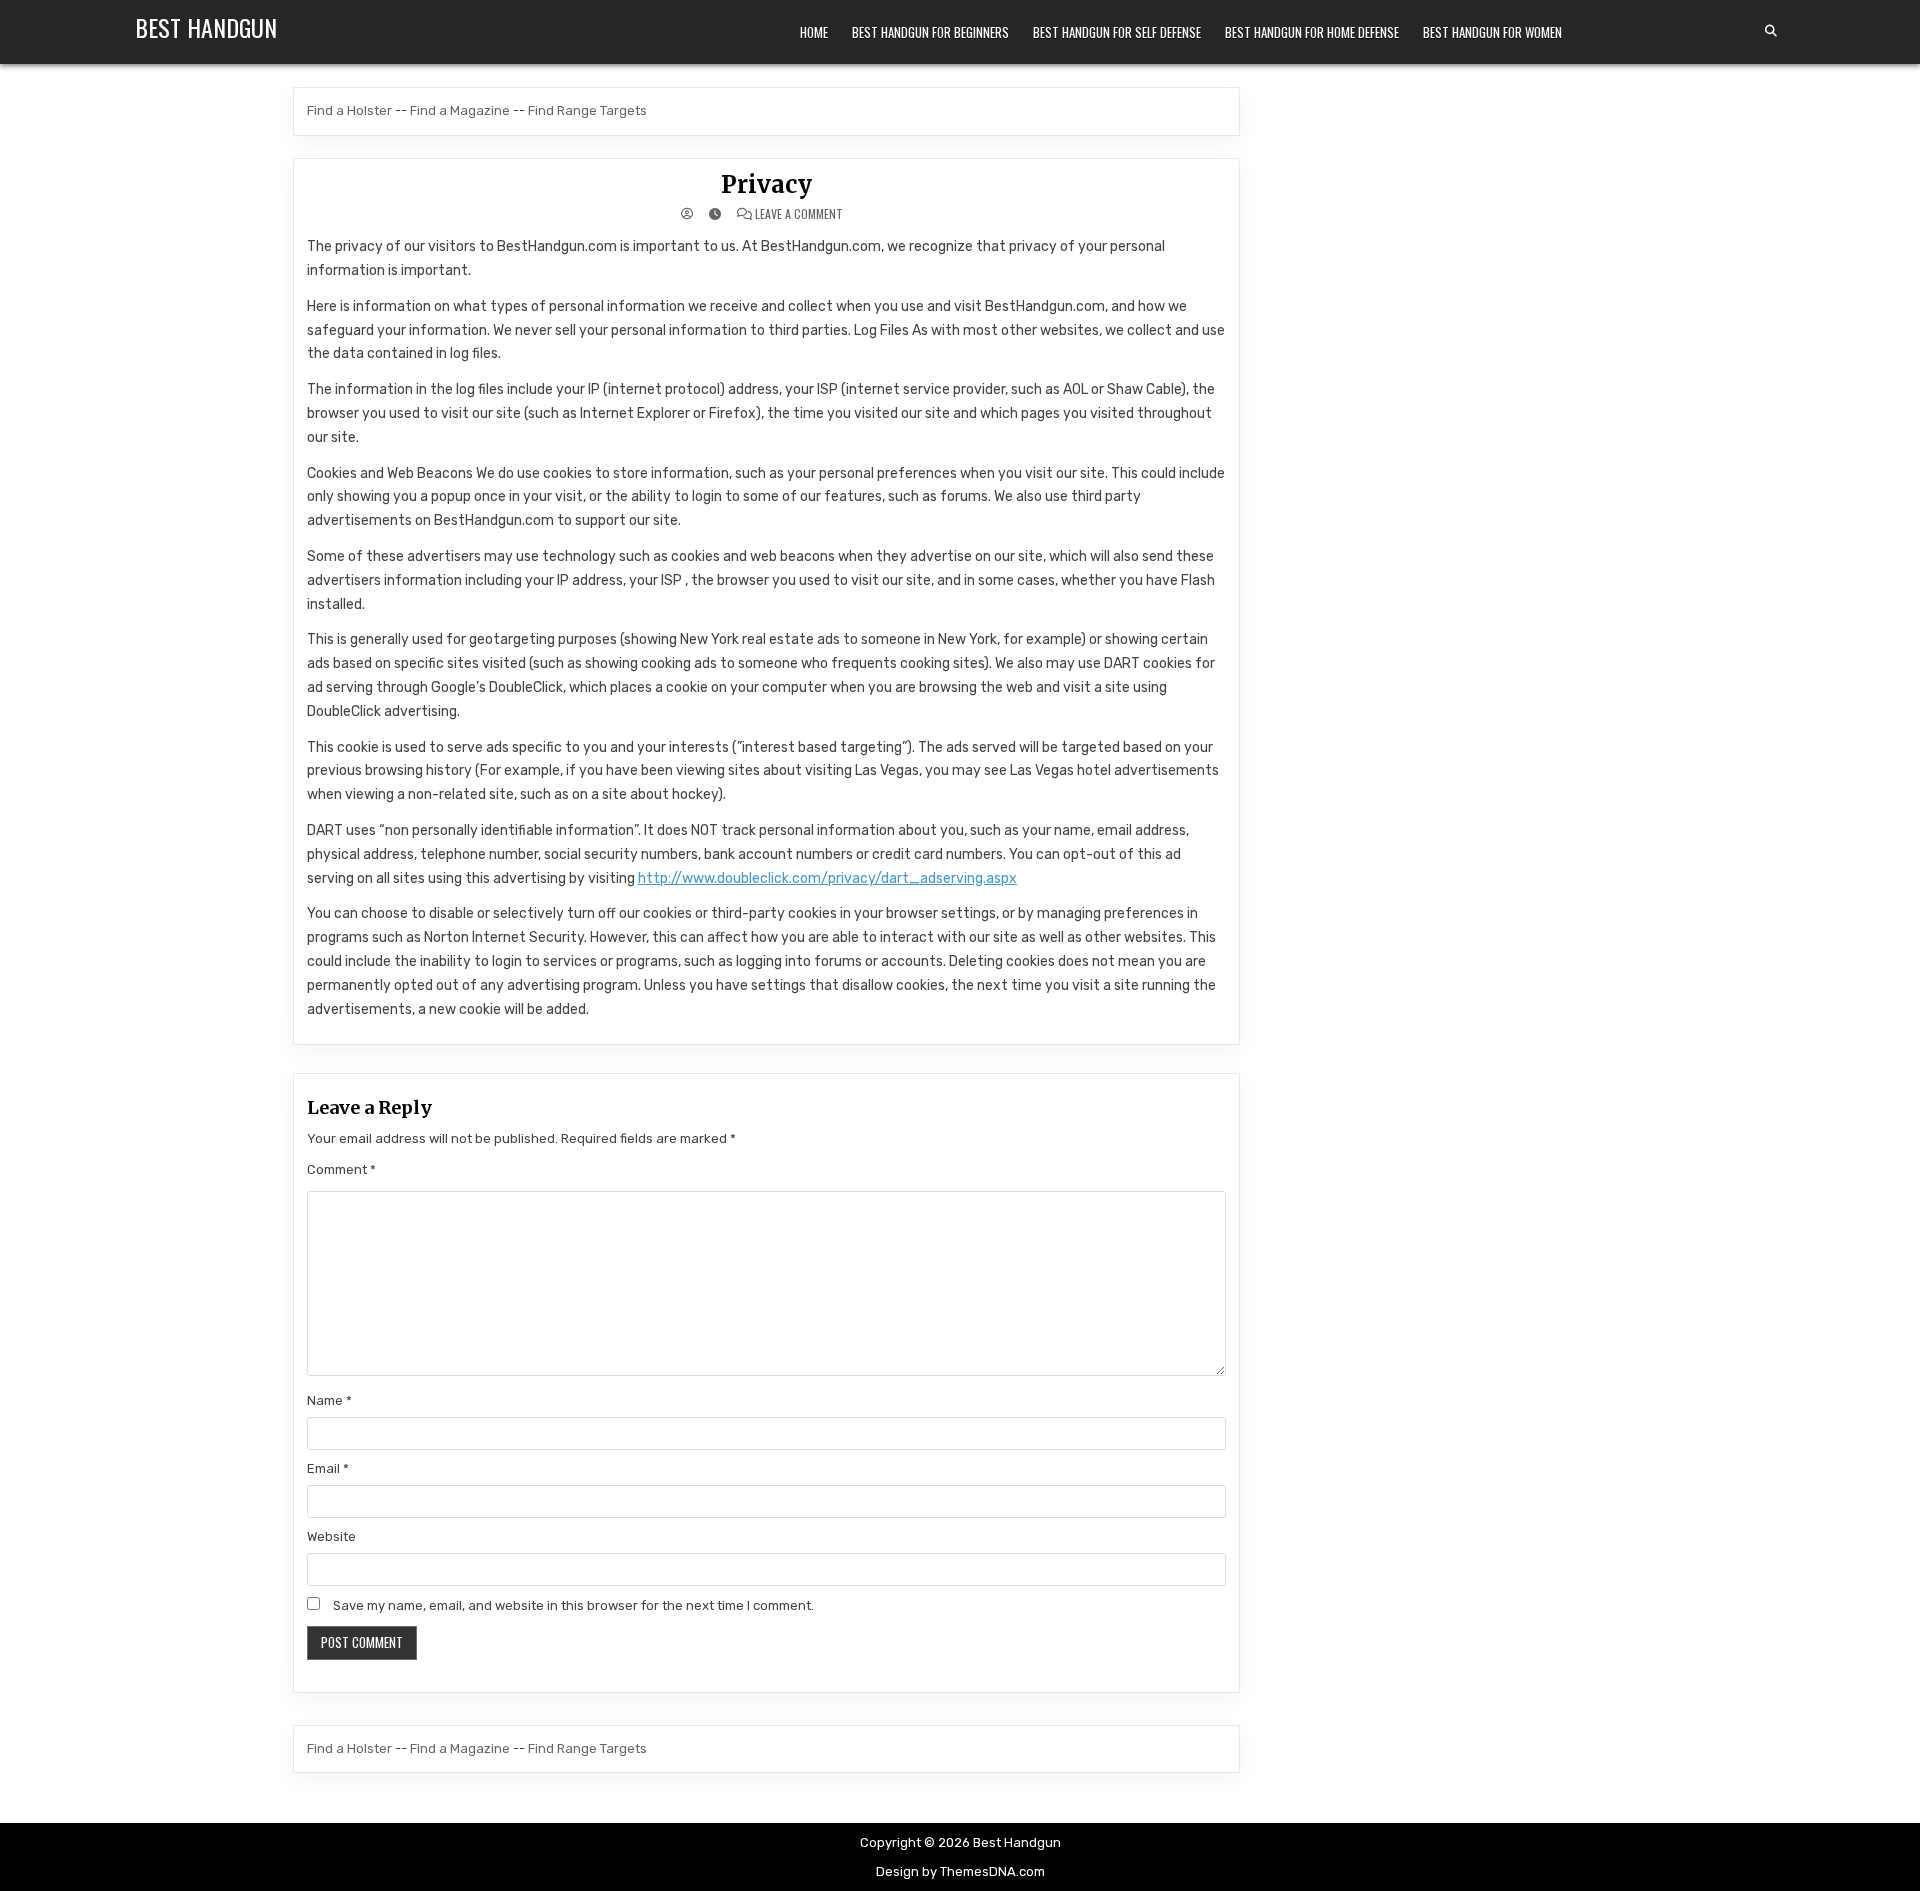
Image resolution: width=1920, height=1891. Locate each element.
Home (814, 32)
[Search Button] (1771, 31)
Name (329, 1400)
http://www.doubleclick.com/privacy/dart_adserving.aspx (827, 878)
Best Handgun (206, 27)
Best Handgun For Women (1492, 32)
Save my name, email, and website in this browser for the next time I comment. (573, 1605)
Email (328, 1468)
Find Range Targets (587, 110)
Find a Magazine (460, 110)
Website (331, 1536)
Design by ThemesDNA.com (960, 1871)
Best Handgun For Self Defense (1117, 32)
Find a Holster (349, 110)
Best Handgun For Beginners (930, 32)
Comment (341, 1169)
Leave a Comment (799, 214)
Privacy (766, 184)
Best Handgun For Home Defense (1312, 32)
